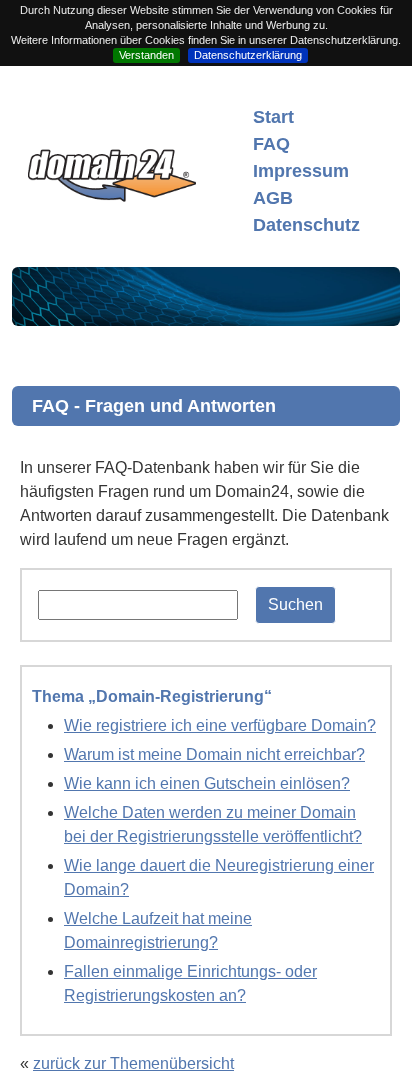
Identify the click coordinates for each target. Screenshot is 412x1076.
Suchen (295, 604)
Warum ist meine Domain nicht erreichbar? (214, 754)
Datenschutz (306, 225)
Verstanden (146, 55)
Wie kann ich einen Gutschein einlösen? (207, 783)
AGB (273, 198)
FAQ (271, 144)
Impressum (301, 171)
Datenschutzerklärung (248, 55)
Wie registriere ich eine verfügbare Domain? (220, 725)
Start (273, 117)
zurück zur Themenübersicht (133, 1063)
